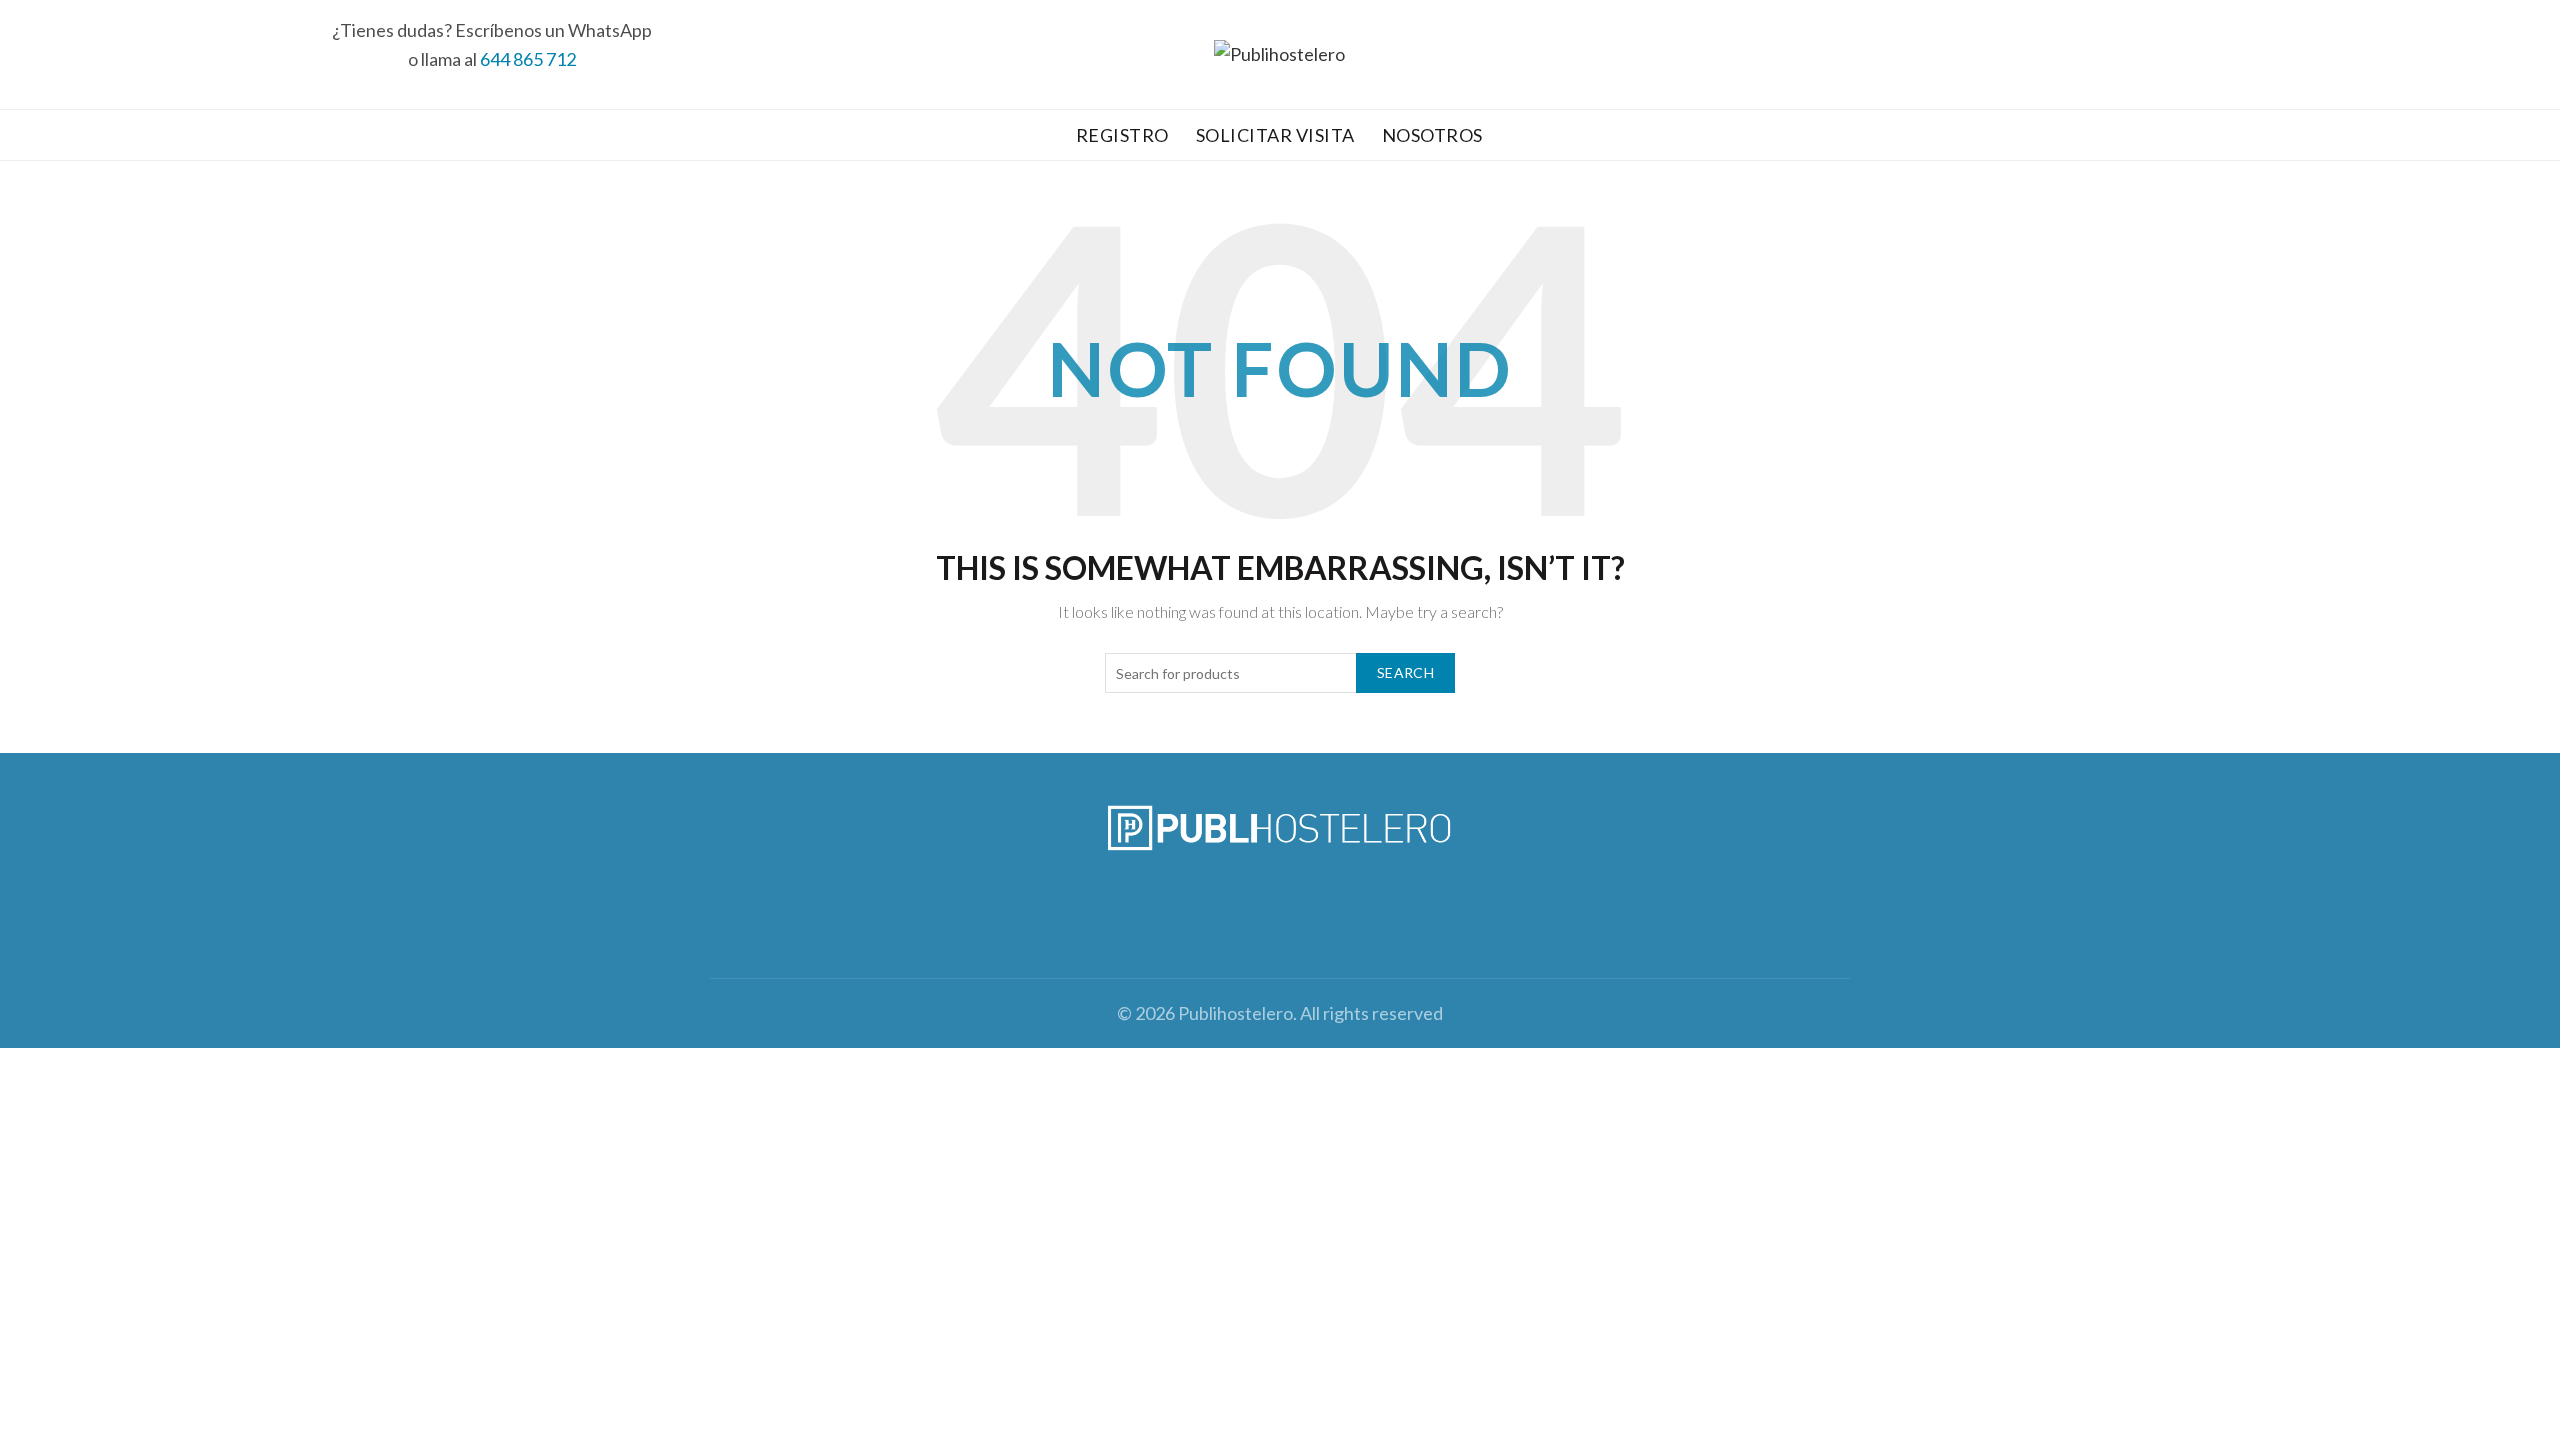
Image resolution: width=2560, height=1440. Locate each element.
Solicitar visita (1275, 135)
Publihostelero (1235, 1013)
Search (1405, 672)
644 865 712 (528, 59)
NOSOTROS (1432, 135)
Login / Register (2463, 55)
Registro (1122, 135)
